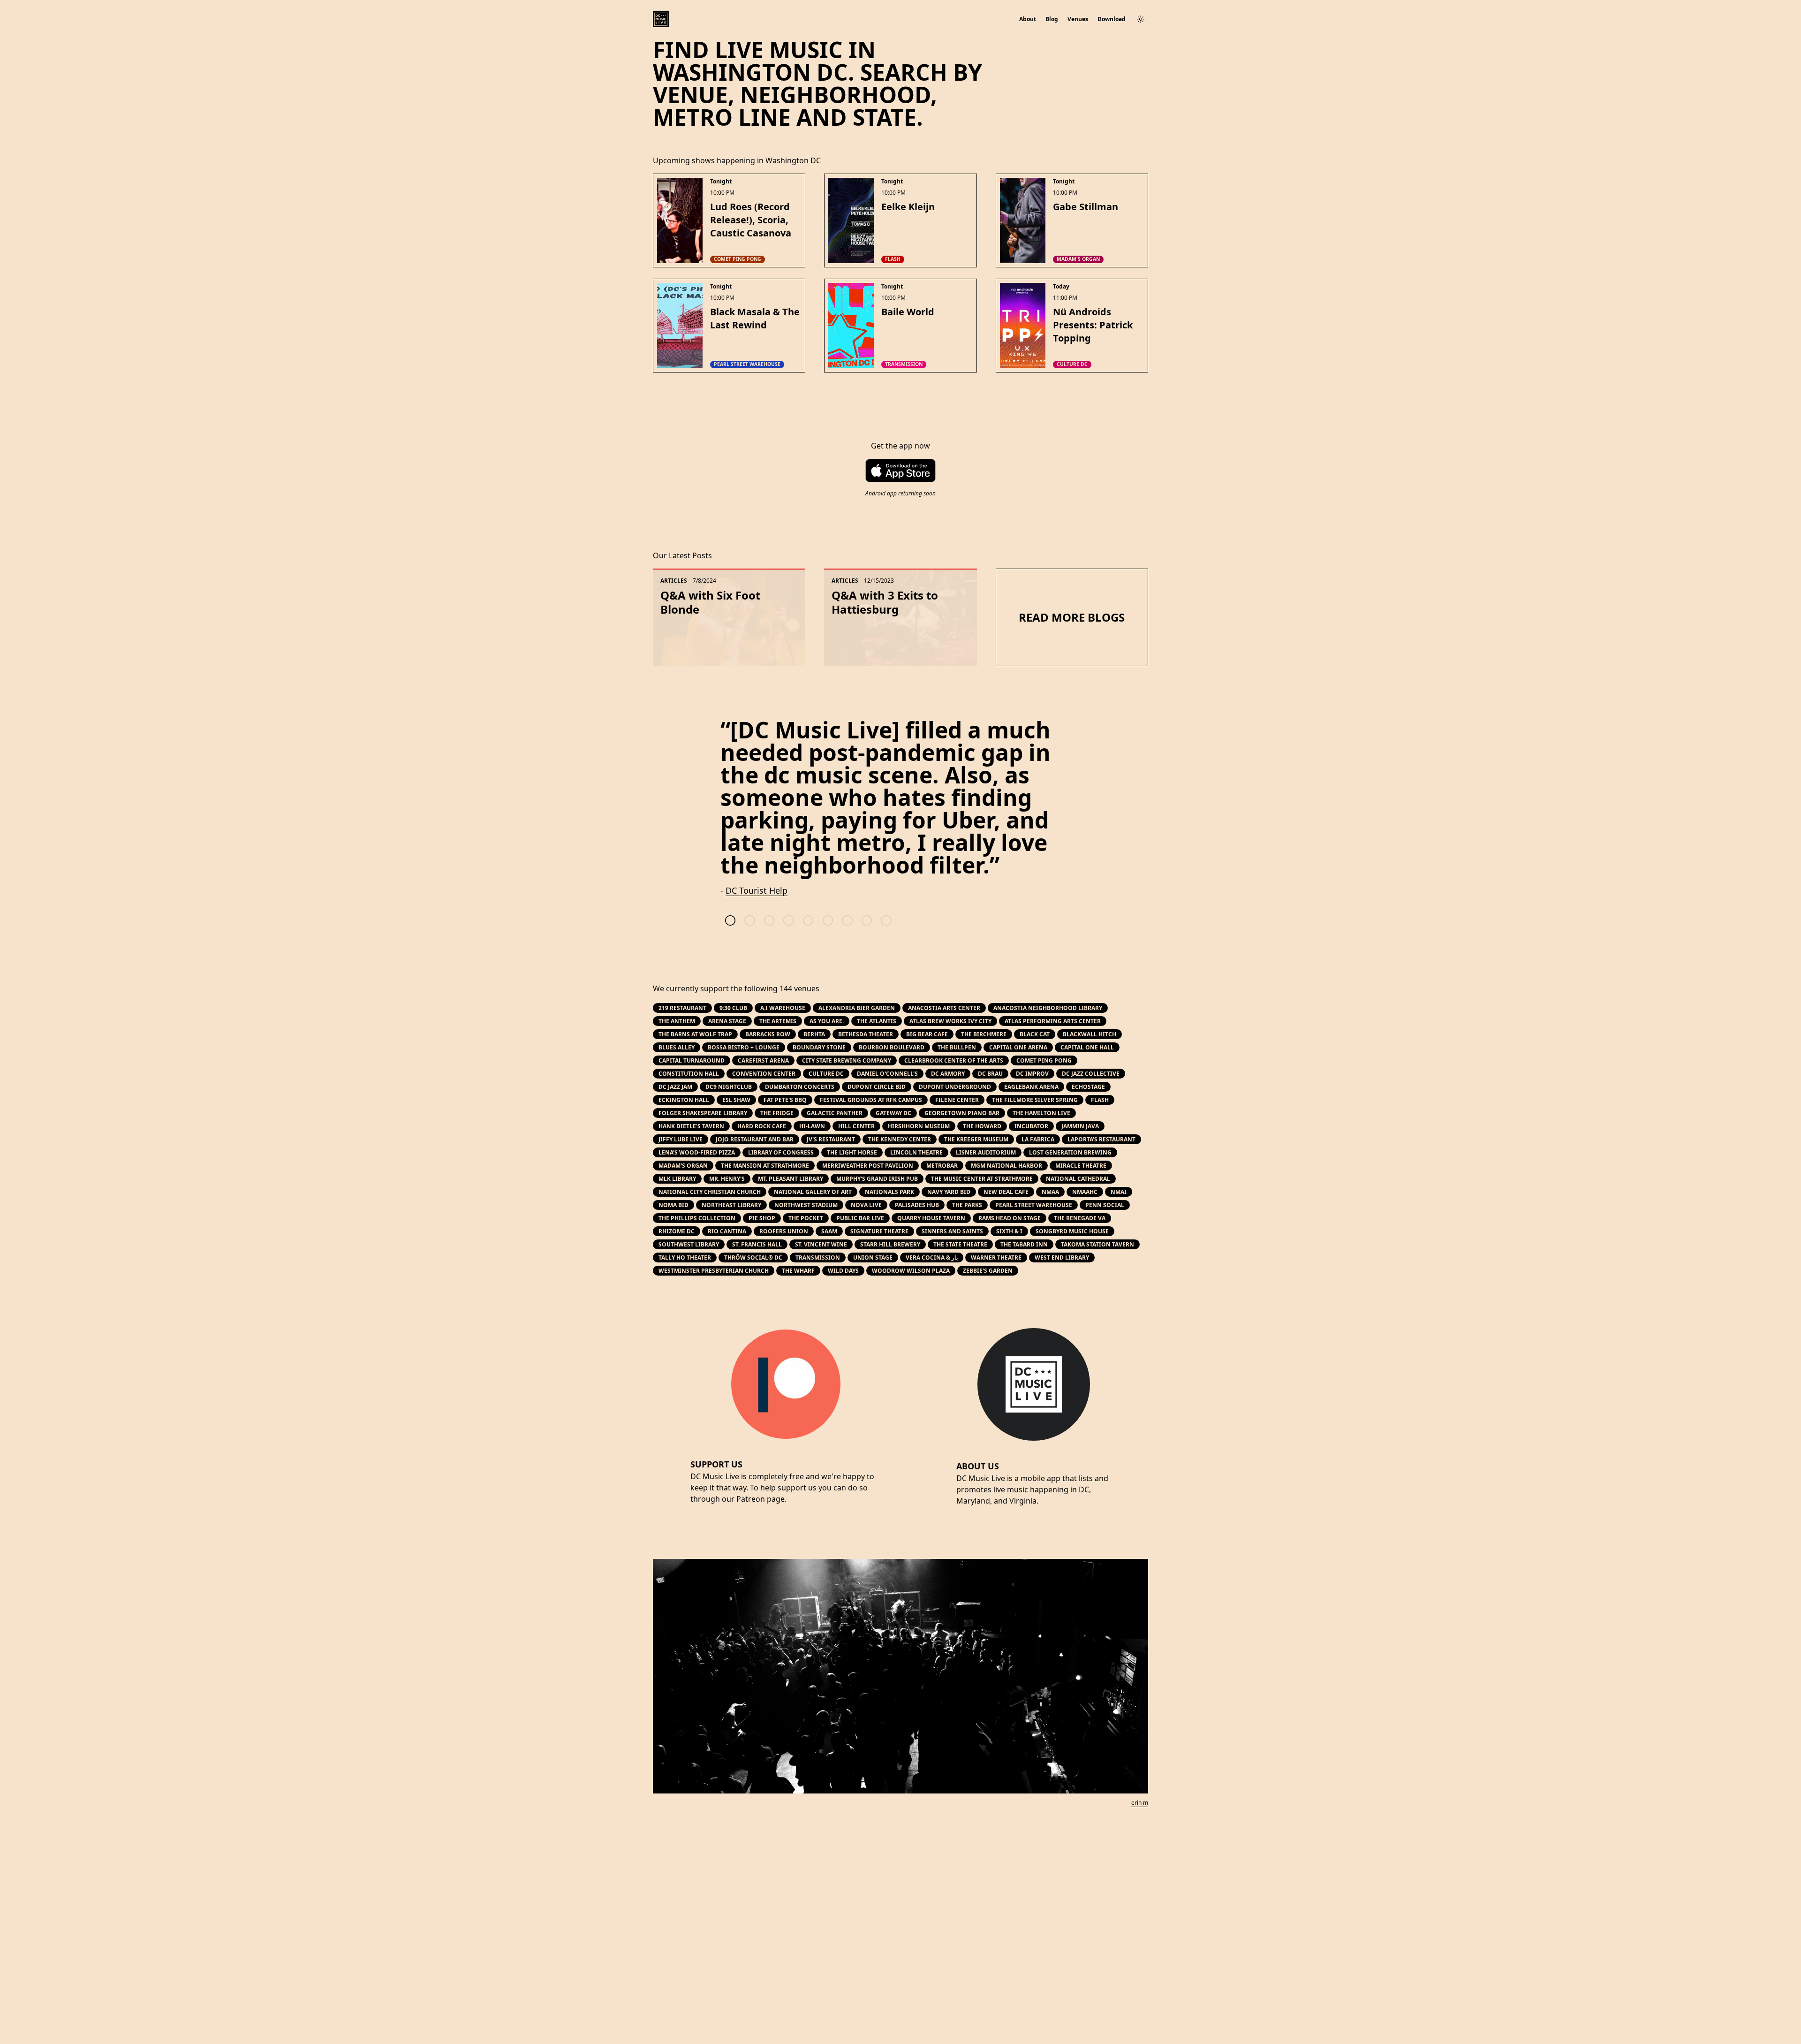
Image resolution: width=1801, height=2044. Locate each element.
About (1028, 19)
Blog (1052, 19)
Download (1112, 19)
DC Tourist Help (757, 890)
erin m (1140, 1803)
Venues (1078, 19)
